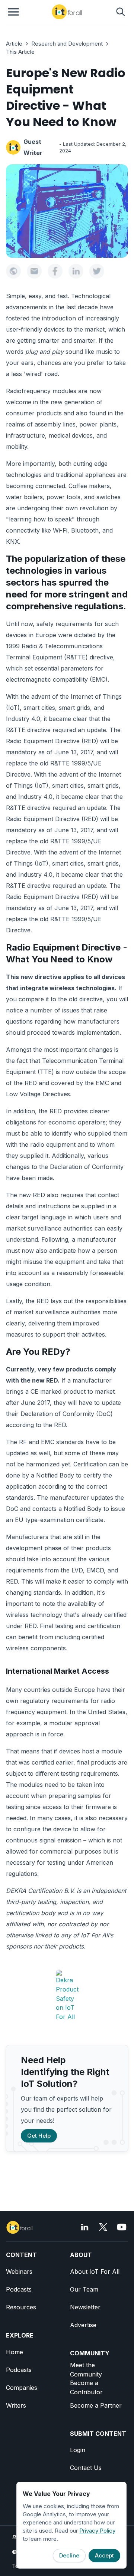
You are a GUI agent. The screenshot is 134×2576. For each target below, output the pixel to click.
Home (15, 2352)
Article (14, 44)
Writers (16, 2405)
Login (78, 2450)
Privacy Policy (97, 2531)
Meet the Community (86, 2370)
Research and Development (67, 44)
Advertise (83, 2325)
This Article (20, 52)
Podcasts (19, 2289)
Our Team (84, 2289)
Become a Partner (96, 2405)
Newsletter (85, 2307)
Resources (21, 2307)
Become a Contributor (86, 2387)
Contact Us (86, 2468)
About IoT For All (95, 2272)
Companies (22, 2388)
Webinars (19, 2272)
